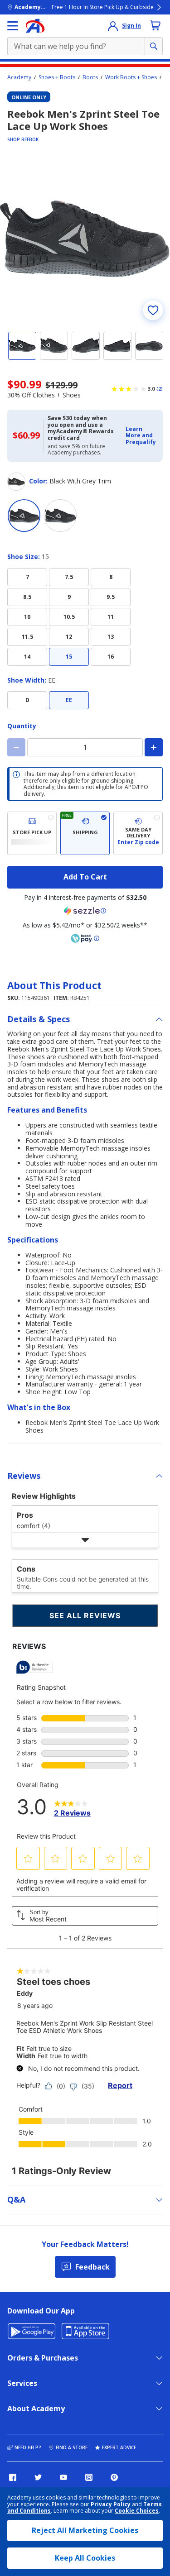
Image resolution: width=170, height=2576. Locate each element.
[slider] (85, 239)
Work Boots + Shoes (131, 77)
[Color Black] (60, 516)
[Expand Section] (85, 1540)
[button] (141, 436)
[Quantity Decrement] (16, 747)
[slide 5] (149, 346)
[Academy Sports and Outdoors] (35, 26)
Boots (90, 77)
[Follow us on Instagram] (89, 2477)
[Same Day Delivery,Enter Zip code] (138, 833)
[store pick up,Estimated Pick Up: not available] (32, 833)
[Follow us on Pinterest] (114, 2477)
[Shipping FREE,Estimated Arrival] (85, 833)
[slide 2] (54, 346)
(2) (160, 389)
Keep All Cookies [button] (85, 2558)
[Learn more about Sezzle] (85, 911)
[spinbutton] (85, 747)
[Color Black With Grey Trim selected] (24, 516)
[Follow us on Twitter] (38, 2477)
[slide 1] (22, 346)
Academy (19, 77)
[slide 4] (117, 346)
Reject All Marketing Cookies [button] (85, 2530)
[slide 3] (86, 346)
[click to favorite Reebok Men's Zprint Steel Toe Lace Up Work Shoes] (153, 310)
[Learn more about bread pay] (85, 938)
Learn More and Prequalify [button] (141, 435)
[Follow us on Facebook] (13, 2477)
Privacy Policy (111, 2504)
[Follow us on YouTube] (63, 2477)
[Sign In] (113, 26)
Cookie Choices (137, 2511)
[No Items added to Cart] (155, 25)
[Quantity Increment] (154, 747)
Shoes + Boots (57, 77)
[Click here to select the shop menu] (13, 26)
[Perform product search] (154, 46)
